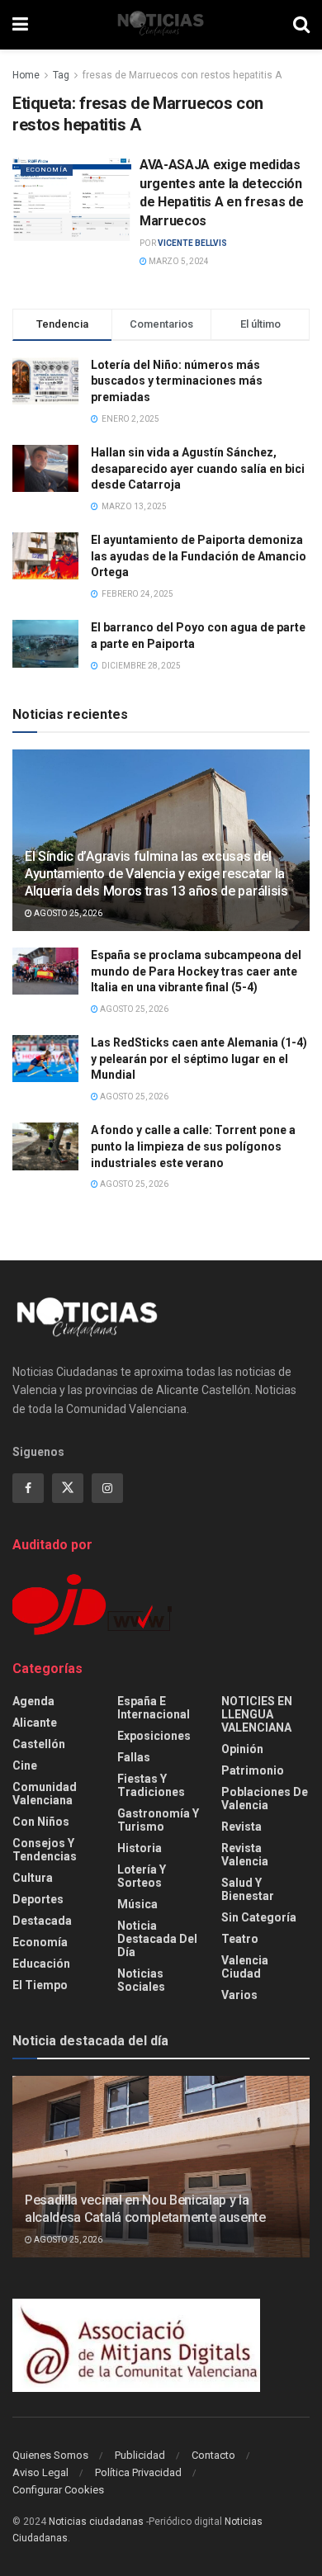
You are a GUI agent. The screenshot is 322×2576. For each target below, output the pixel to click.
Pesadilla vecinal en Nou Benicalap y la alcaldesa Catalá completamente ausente (145, 2209)
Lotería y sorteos (142, 1876)
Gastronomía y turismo (158, 1820)
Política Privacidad (138, 2472)
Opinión (242, 1749)
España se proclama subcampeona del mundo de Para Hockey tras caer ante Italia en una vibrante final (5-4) (196, 971)
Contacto (213, 2455)
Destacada (42, 1921)
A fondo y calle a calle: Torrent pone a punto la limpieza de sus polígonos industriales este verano (193, 1146)
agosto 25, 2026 (67, 913)
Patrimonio (253, 1770)
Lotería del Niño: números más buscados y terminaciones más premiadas (177, 381)
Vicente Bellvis (192, 243)
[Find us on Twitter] (68, 1488)
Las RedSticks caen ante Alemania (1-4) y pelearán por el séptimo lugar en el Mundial (199, 1059)
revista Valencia (245, 1855)
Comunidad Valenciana (45, 1794)
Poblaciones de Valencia (265, 1798)
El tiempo (40, 1985)
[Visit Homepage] (161, 25)
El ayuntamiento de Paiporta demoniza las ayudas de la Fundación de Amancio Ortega (199, 556)
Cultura (33, 1878)
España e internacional (154, 1708)
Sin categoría (259, 1917)
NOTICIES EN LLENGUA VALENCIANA (257, 1714)
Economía (47, 170)
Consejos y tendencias (45, 1850)
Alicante (35, 1723)
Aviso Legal (40, 2472)
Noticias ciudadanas (96, 2522)
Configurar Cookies (58, 2490)
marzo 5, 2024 (178, 261)
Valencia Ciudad (245, 1967)
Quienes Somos (50, 2455)
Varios (239, 1995)
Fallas (134, 1757)
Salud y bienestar (248, 1889)
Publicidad (140, 2455)
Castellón (39, 1744)
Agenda (33, 1701)
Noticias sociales (141, 1980)
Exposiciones (154, 1736)
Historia (140, 1848)
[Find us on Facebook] (28, 1488)
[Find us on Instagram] (107, 1488)
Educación (41, 1964)
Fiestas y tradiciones (151, 1785)
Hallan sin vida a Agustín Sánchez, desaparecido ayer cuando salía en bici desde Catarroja (198, 468)
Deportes (38, 1899)
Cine (25, 1765)
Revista (241, 1827)
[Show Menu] (20, 25)
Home (26, 75)
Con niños (41, 1822)
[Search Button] (301, 25)
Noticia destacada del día (157, 1939)
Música (137, 1904)
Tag (61, 75)
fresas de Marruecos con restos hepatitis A (182, 75)
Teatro (240, 1939)
